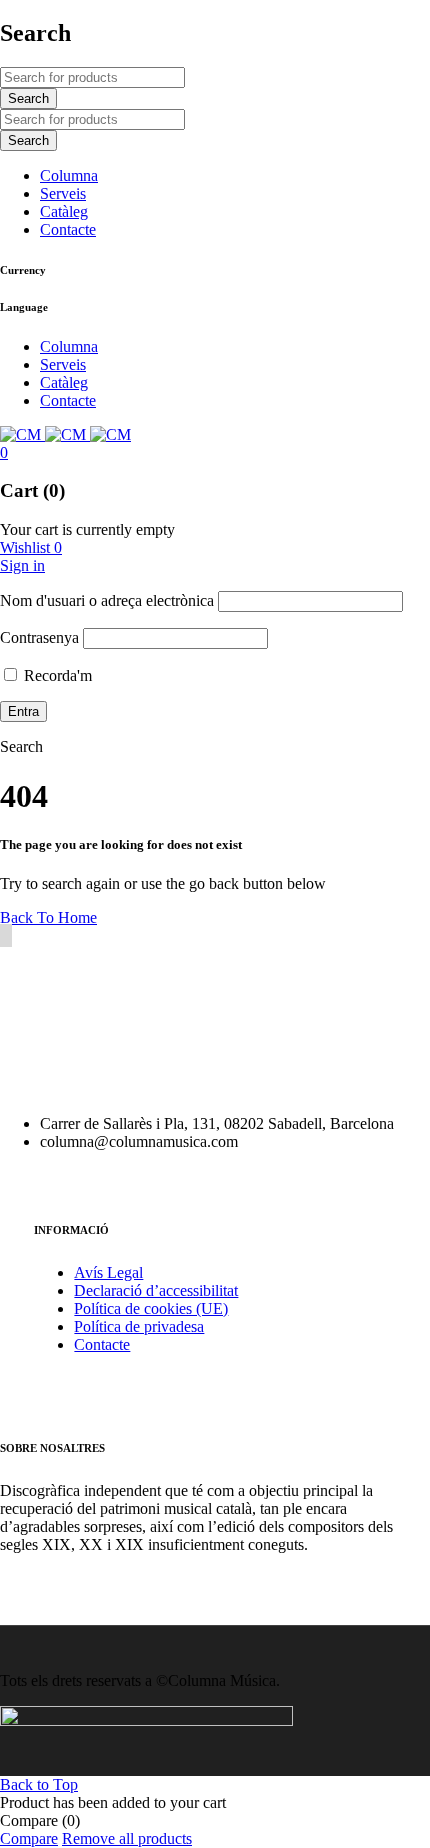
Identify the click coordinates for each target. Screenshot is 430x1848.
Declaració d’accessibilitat (156, 1290)
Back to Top (39, 1784)
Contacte (102, 1344)
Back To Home (48, 917)
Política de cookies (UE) (151, 1308)
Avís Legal (108, 1272)
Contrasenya (39, 637)
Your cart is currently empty (87, 529)
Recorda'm (56, 675)
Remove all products (127, 1838)
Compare (29, 1838)
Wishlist (31, 547)
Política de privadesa (139, 1326)
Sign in (22, 565)
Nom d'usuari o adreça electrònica (107, 600)
